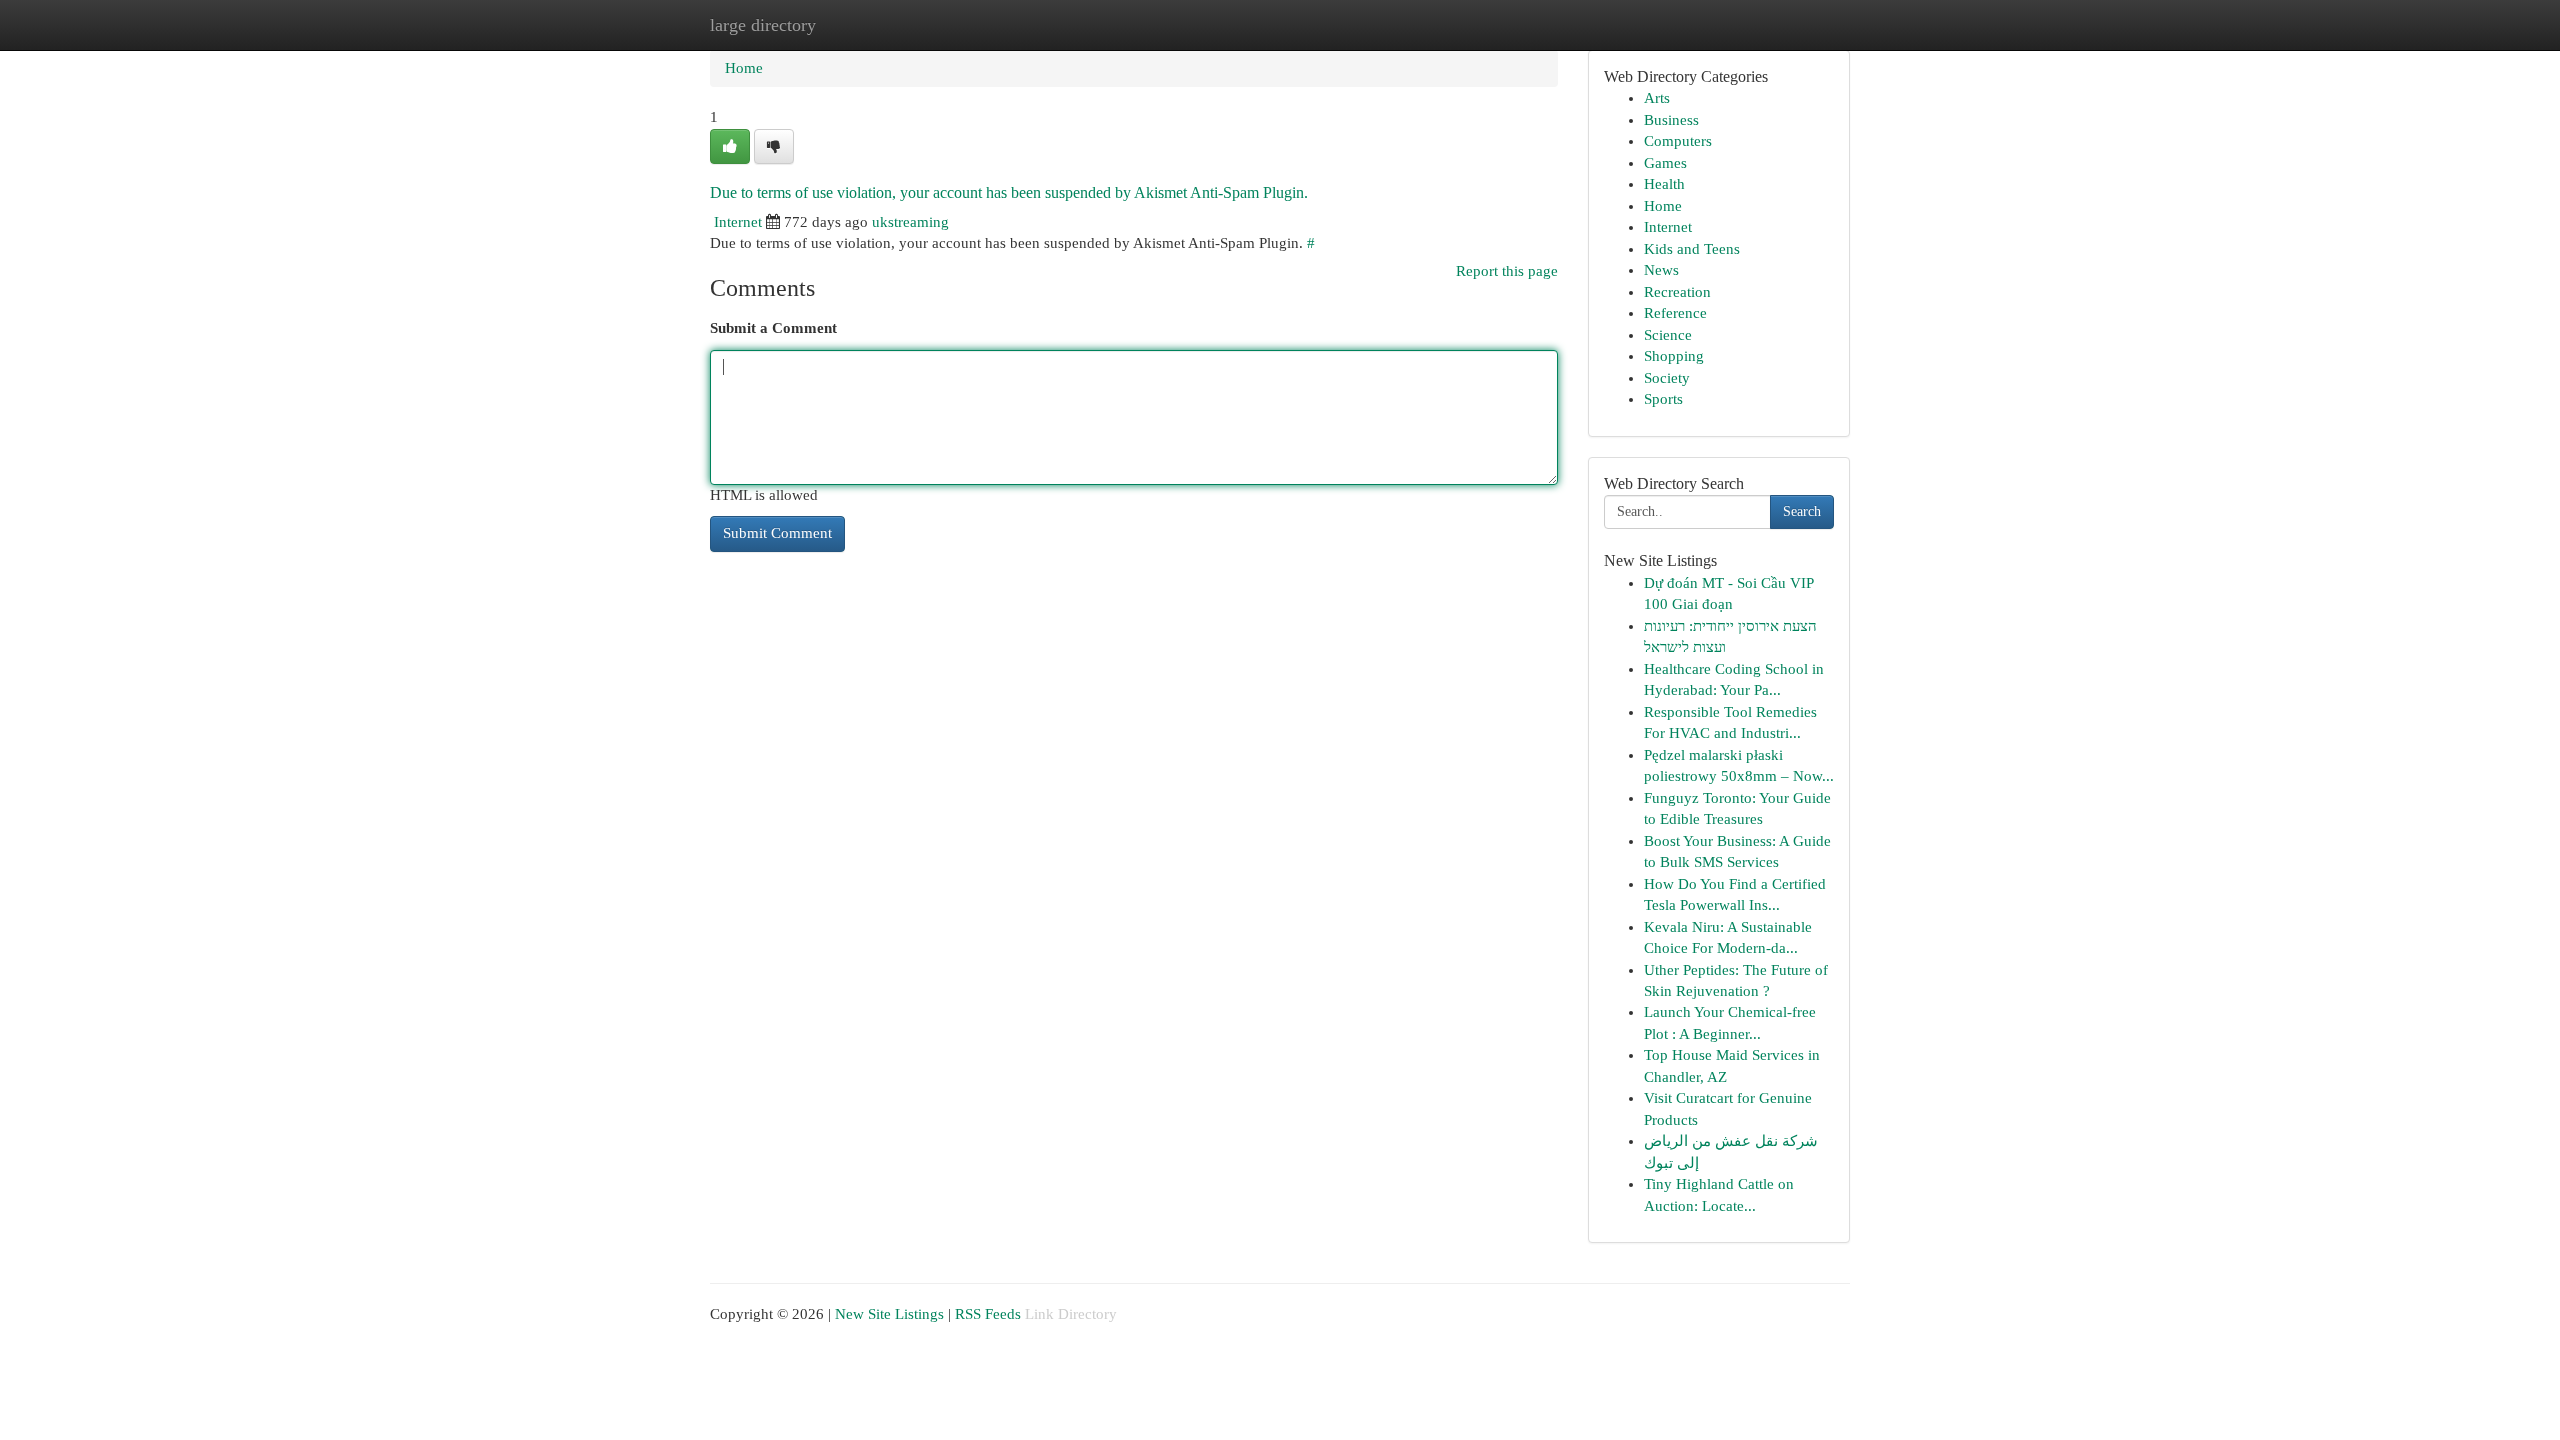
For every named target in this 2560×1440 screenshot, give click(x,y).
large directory (763, 25)
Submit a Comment (773, 328)
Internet (738, 222)
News (1661, 270)
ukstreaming (910, 222)
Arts (1657, 98)
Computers (1678, 141)
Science (1668, 335)
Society (1667, 378)
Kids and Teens (1692, 249)
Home (744, 68)
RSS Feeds (988, 1314)
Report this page (1507, 271)
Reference (1675, 313)
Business (1671, 120)
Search (1802, 511)
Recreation (1677, 292)
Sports (1663, 399)
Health (1664, 184)
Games (1665, 163)
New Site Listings (889, 1314)
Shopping (1674, 356)
